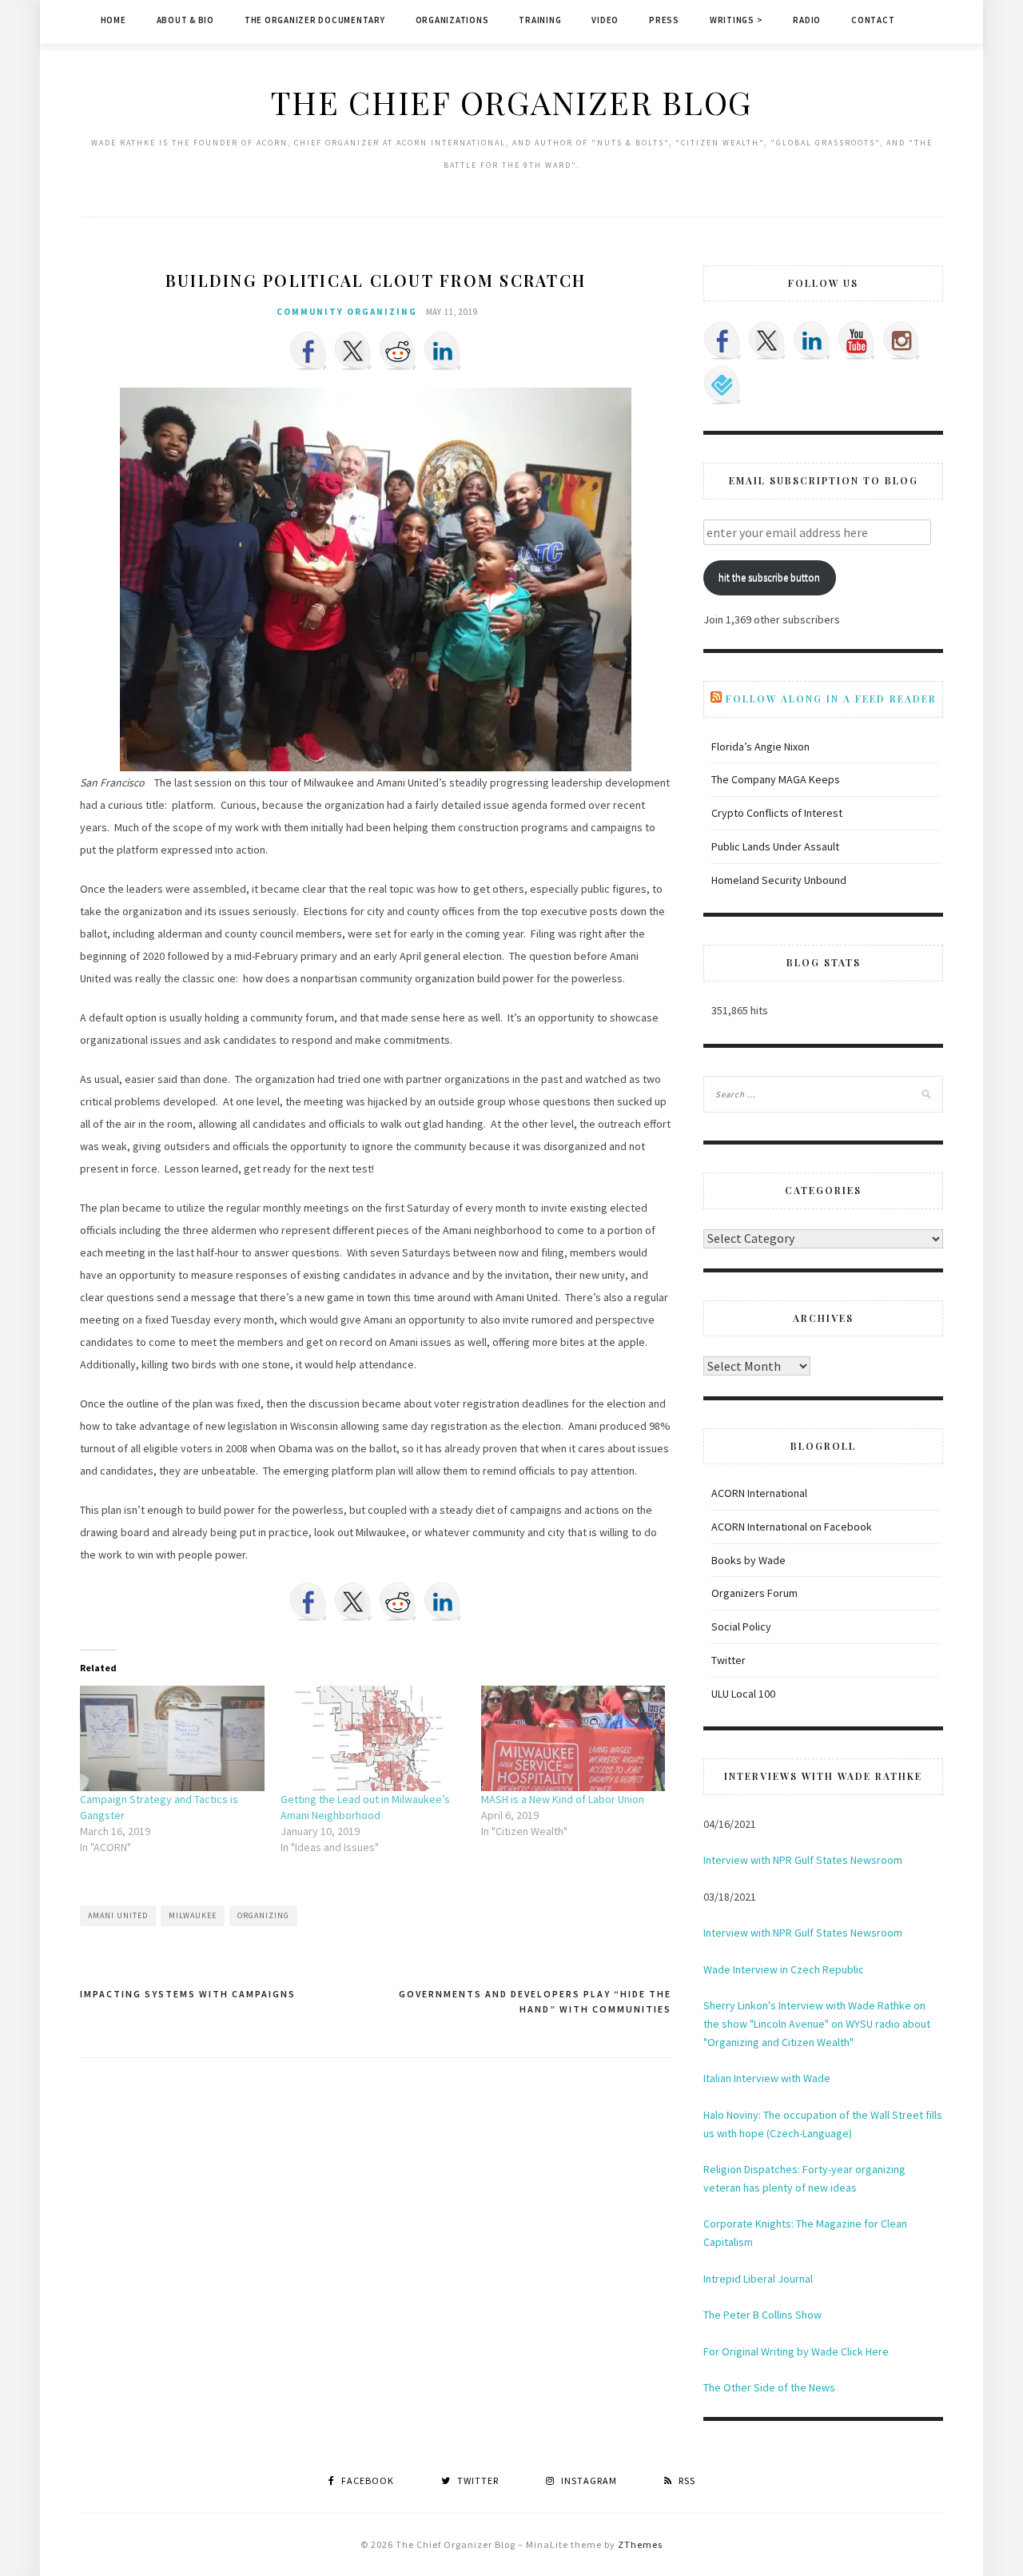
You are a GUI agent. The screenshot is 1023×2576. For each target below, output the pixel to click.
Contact (873, 20)
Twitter (728, 1660)
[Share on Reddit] (398, 351)
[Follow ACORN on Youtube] (857, 340)
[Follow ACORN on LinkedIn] (812, 340)
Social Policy (741, 1626)
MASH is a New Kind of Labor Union (563, 1799)
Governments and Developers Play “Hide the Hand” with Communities (535, 2002)
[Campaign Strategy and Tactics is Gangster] (172, 1738)
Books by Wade (748, 1560)
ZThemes (640, 2544)
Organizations (452, 20)
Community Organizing (347, 312)
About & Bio (185, 20)
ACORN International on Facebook (792, 1527)
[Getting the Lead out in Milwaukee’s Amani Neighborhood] (373, 1738)
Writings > (736, 20)
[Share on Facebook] (308, 351)
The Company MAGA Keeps (776, 779)
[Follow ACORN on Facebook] (722, 340)
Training (540, 20)
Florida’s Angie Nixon (760, 747)
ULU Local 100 (743, 1694)
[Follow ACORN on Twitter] (767, 340)
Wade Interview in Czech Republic (784, 1969)
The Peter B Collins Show (762, 2315)
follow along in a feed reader (831, 699)
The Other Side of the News (769, 2387)
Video (605, 20)
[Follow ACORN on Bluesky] (722, 385)
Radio (807, 20)
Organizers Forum (754, 1593)
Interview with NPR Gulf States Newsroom (803, 1860)
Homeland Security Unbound (779, 880)
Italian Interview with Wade (767, 2078)
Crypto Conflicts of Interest (777, 813)
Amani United (118, 1915)
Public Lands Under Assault (775, 846)
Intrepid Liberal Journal (758, 2279)
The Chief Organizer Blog (511, 102)
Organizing (263, 1915)
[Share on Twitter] (353, 351)
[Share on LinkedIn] (443, 351)
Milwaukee (193, 1915)
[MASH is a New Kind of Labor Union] (573, 1738)
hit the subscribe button (769, 577)
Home (113, 20)
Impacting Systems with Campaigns (188, 1994)
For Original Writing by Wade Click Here (796, 2351)
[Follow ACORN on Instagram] (902, 340)
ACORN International (759, 1493)
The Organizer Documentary (315, 20)
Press (664, 20)
